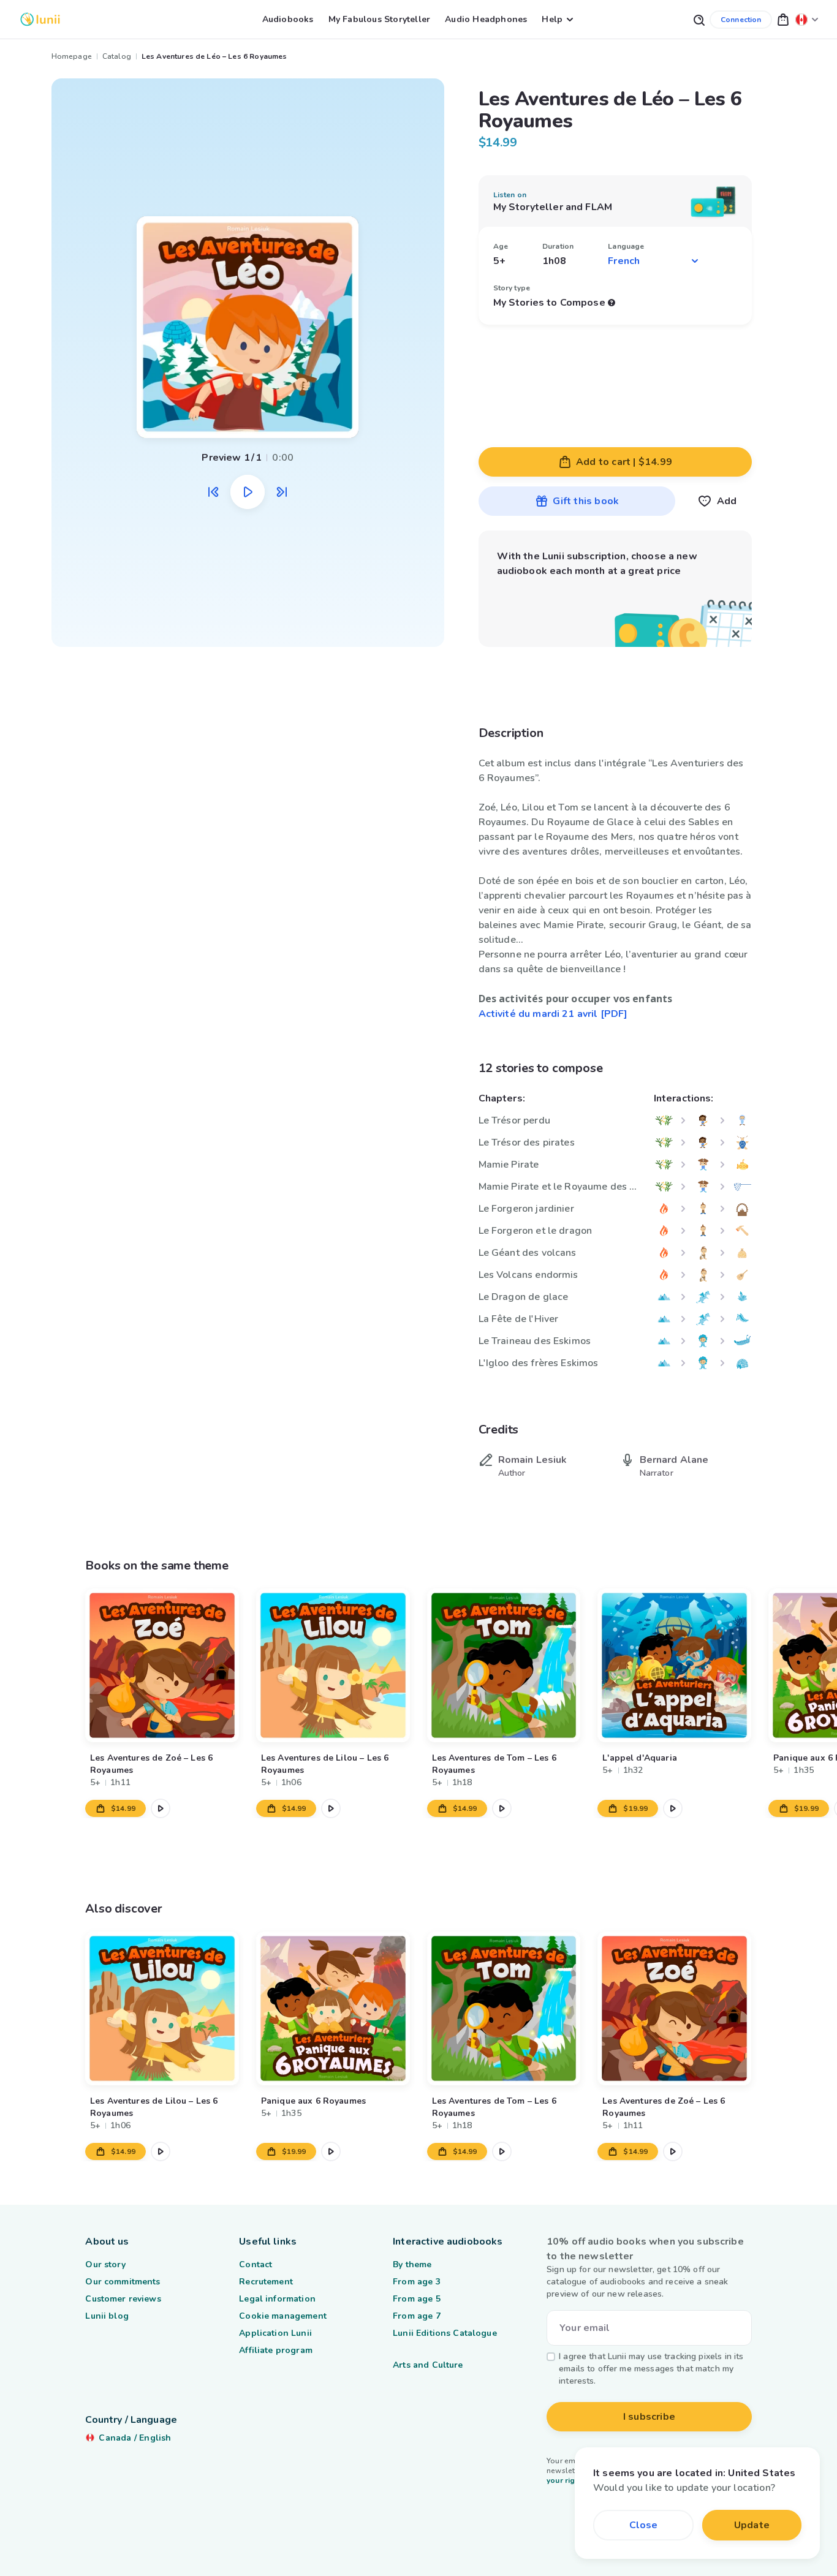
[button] (783, 19)
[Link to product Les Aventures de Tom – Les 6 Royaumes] (504, 1665)
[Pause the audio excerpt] (248, 492)
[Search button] (699, 19)
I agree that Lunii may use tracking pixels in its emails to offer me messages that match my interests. (651, 2369)
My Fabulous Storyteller (380, 19)
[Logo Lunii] (40, 19)
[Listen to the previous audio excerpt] (213, 492)
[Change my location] (807, 19)
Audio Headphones (486, 19)
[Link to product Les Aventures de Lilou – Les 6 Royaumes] (333, 1665)
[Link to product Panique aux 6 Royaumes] (333, 2008)
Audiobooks (288, 19)
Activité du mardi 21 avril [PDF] (553, 1014)
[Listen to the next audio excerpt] (282, 492)
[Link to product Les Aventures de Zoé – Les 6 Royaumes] (162, 1665)
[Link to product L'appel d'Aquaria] (675, 1665)
